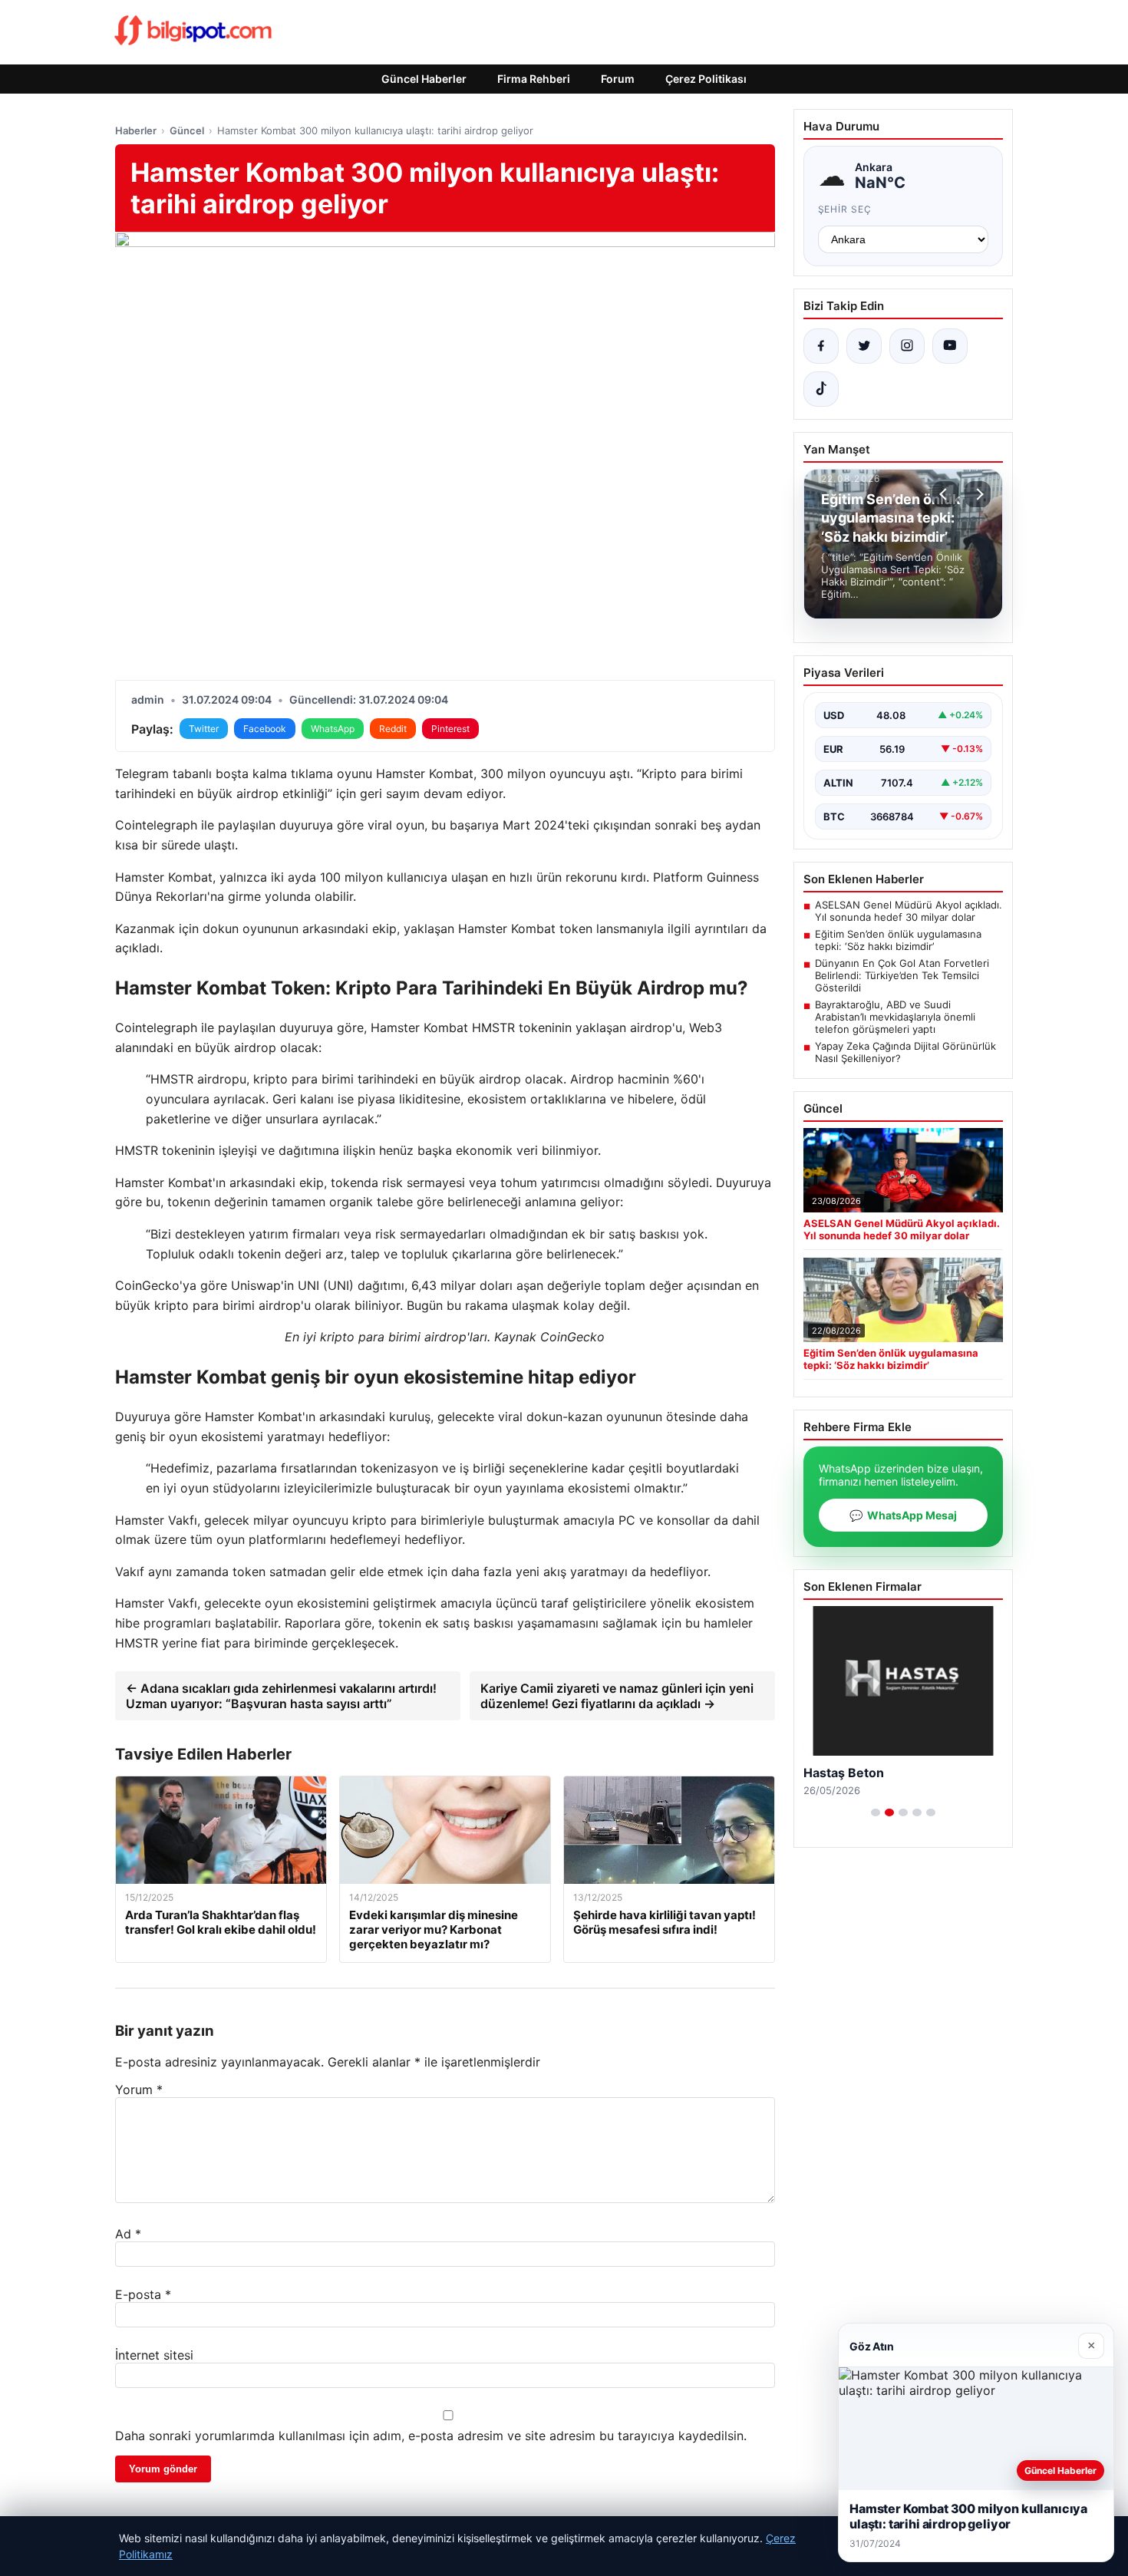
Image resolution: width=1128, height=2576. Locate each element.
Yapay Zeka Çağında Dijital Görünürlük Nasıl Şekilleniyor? (905, 1052)
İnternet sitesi (154, 2355)
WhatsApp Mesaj (903, 1515)
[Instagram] (907, 346)
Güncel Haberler (424, 79)
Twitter (204, 729)
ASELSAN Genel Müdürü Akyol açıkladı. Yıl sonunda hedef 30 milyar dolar (909, 911)
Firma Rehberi (534, 79)
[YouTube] (950, 346)
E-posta (143, 2294)
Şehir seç (845, 209)
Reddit (393, 729)
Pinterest (450, 729)
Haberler (136, 130)
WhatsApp (333, 729)
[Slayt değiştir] (876, 1812)
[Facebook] (821, 346)
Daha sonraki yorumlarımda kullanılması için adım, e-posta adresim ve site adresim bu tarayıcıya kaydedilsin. (431, 2436)
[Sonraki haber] (978, 494)
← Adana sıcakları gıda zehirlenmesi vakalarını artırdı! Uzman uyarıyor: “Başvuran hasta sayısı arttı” (281, 1696)
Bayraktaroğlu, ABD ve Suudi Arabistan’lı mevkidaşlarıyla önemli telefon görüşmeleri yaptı (895, 1017)
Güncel (187, 130)
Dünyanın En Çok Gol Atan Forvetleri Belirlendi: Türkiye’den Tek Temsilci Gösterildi (902, 975)
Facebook (265, 729)
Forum (618, 79)
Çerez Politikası (706, 79)
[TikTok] (821, 389)
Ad (128, 2234)
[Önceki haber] (945, 494)
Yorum (139, 2089)
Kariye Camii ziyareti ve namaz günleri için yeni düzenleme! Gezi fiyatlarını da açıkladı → (617, 1696)
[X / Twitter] (864, 346)
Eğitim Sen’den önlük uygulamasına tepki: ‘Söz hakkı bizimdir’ (898, 940)
